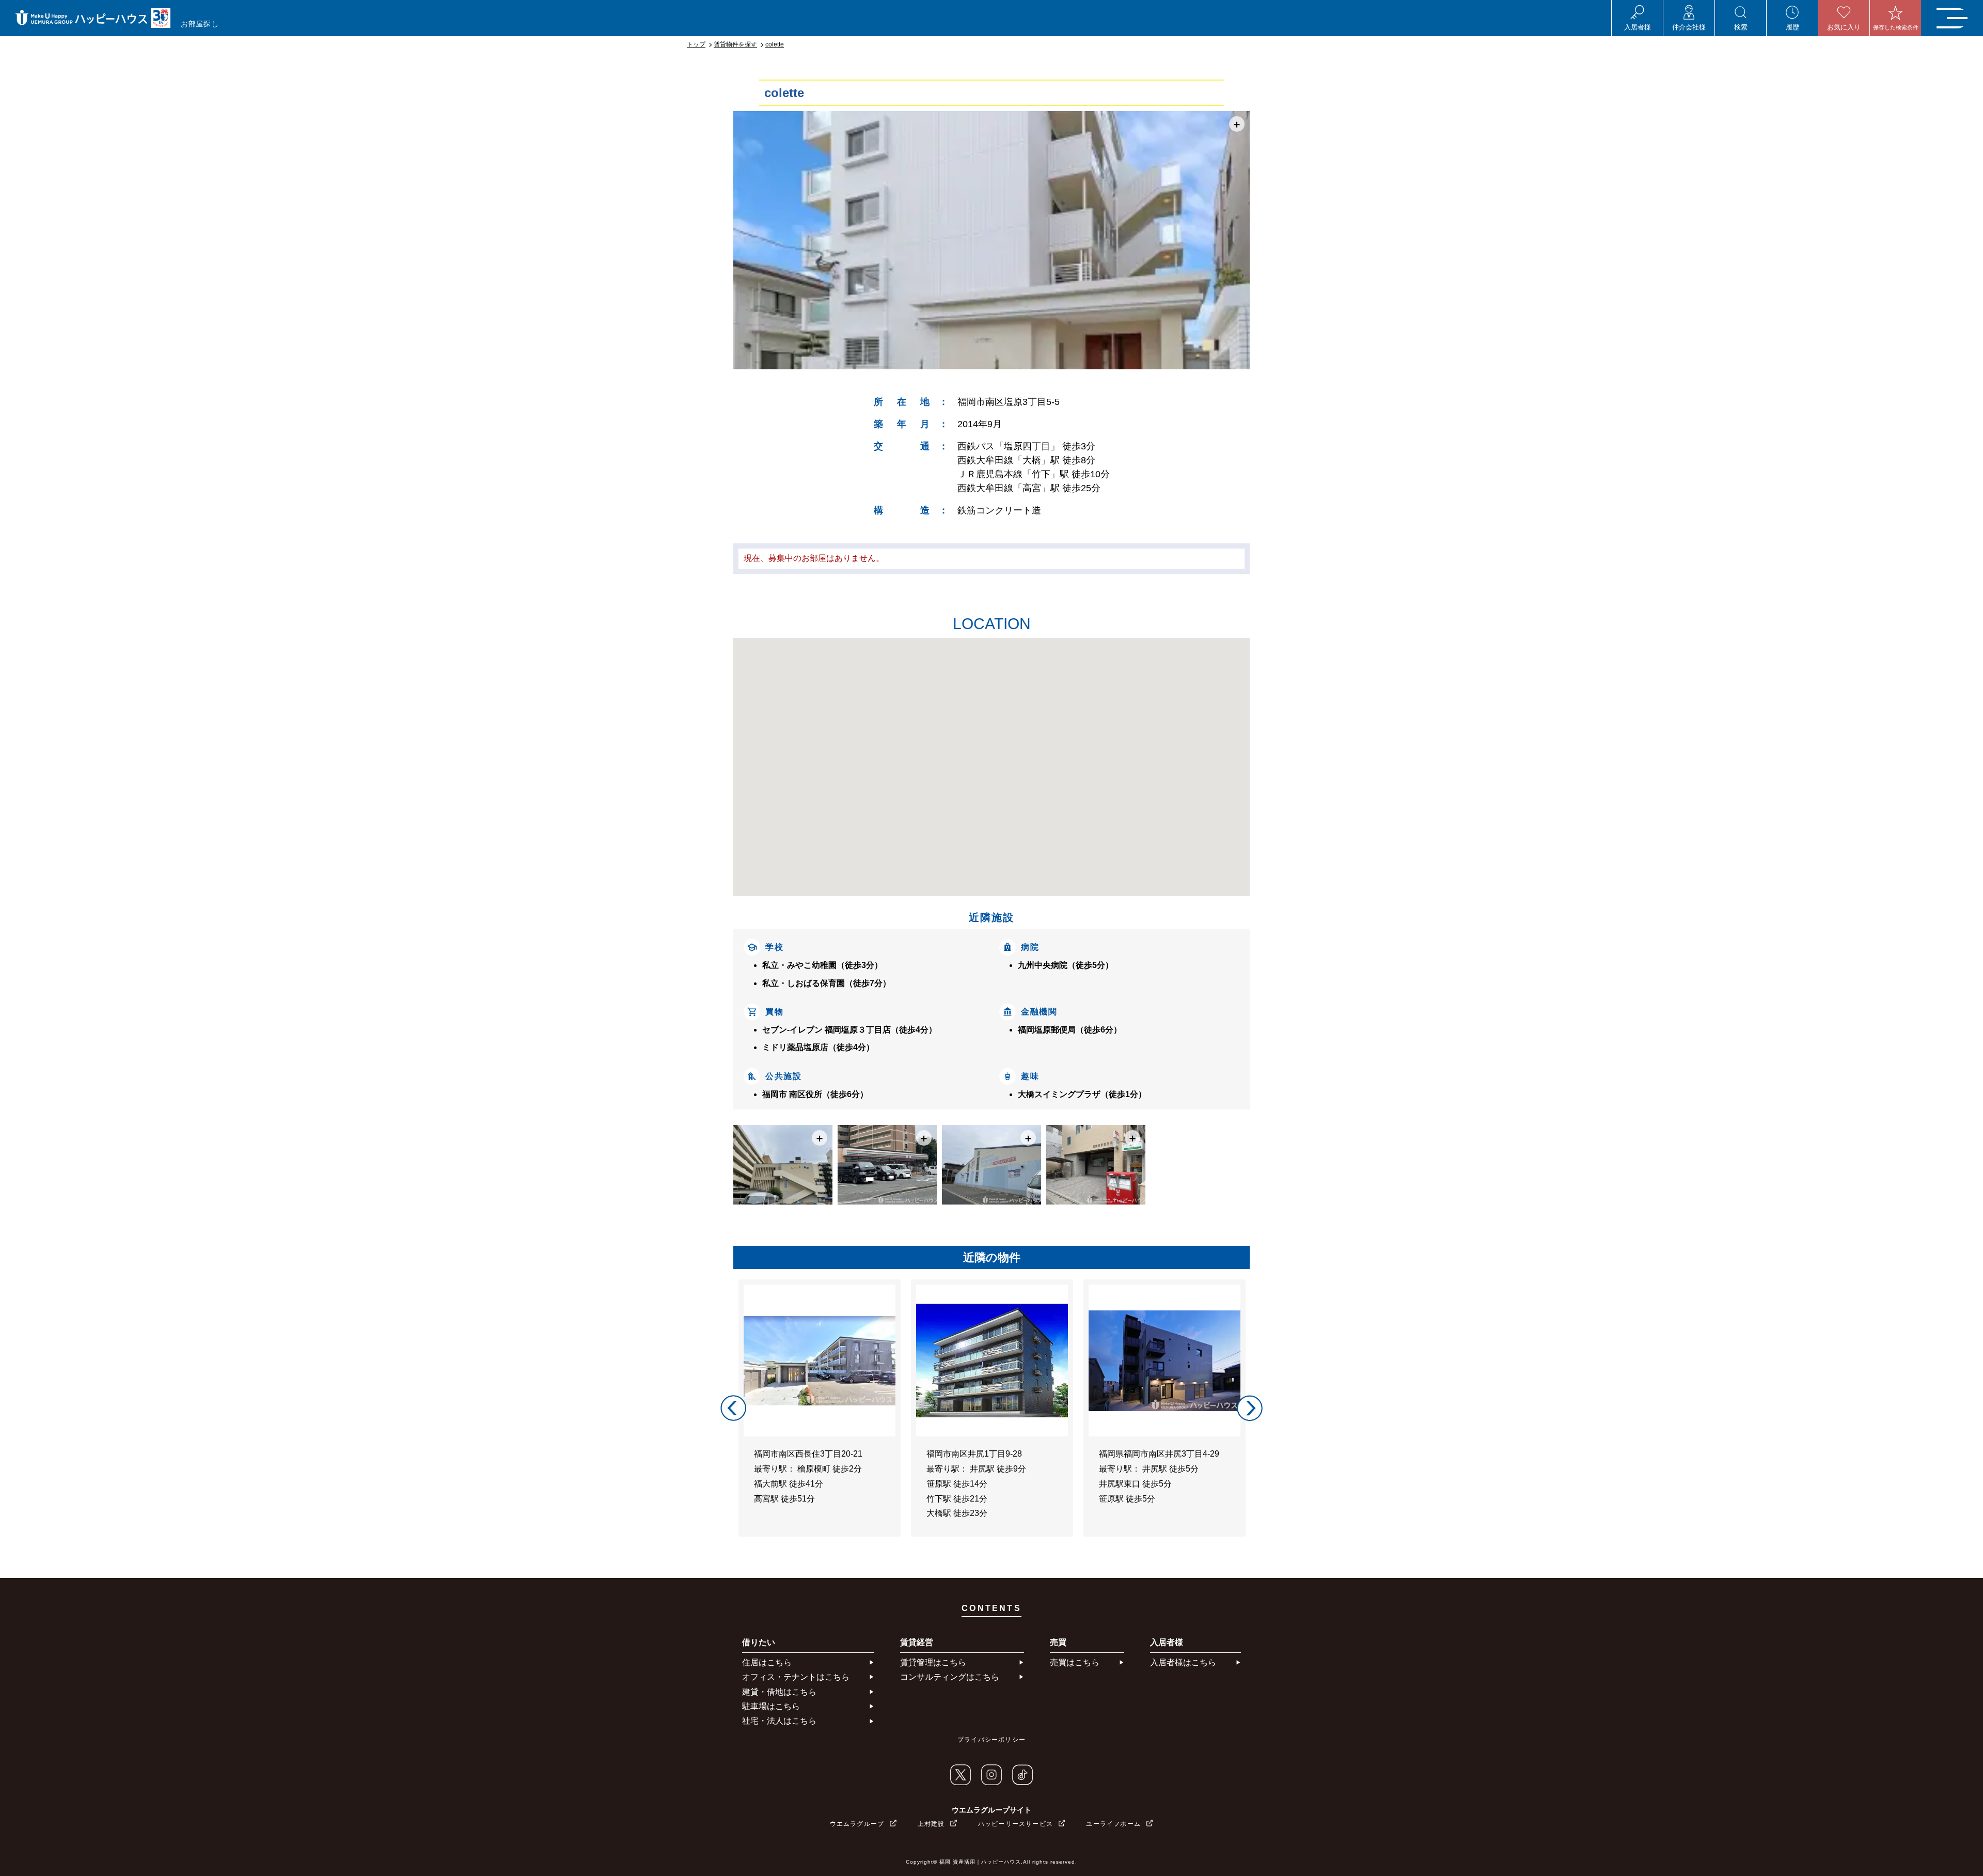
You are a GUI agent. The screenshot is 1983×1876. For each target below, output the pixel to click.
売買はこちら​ (1075, 1662)
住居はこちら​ (767, 1662)
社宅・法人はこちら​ (779, 1721)
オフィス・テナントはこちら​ (796, 1677)
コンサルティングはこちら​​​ (950, 1677)
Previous (733, 1408)
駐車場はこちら (771, 1706)
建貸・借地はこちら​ (779, 1692)
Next (1250, 1408)
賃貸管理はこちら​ (933, 1662)
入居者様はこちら (1183, 1662)
